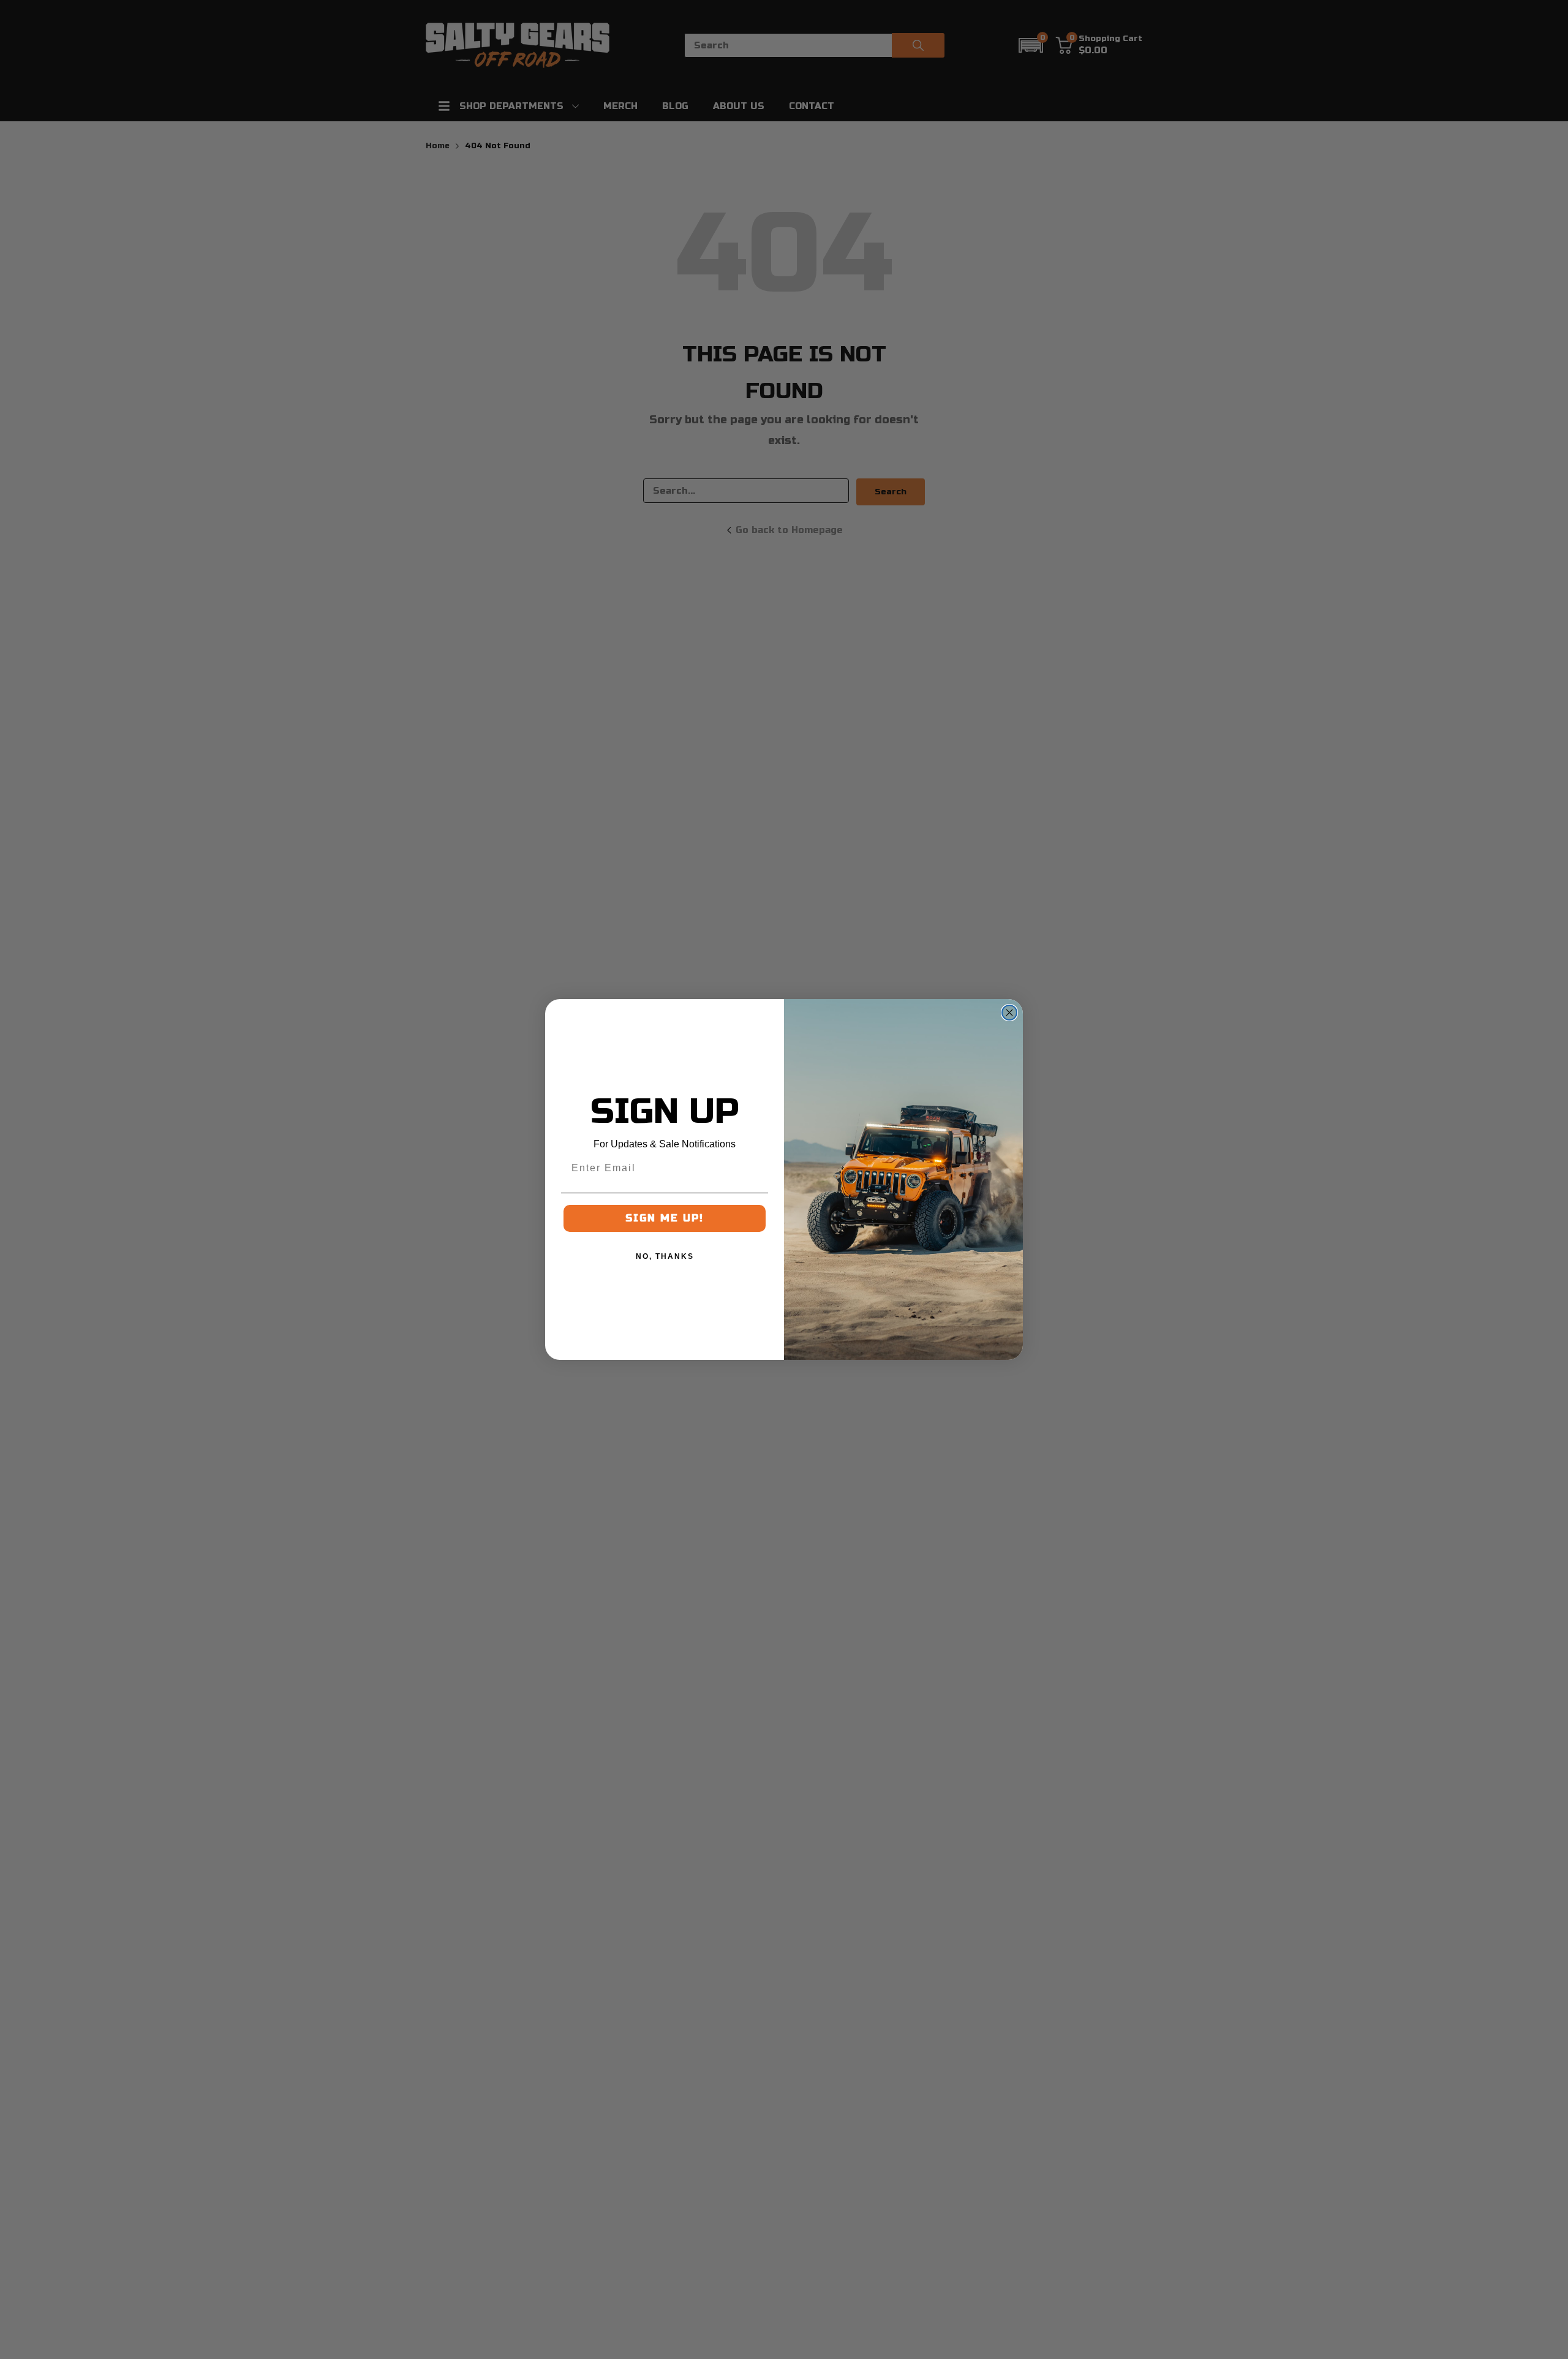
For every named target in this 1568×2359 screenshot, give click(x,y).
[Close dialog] (1009, 1013)
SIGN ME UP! (665, 1218)
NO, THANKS (665, 1256)
